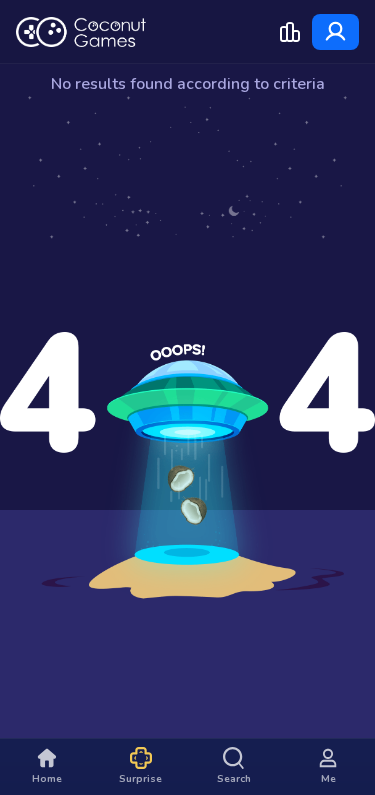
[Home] (81, 32)
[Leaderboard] (290, 32)
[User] (335, 32)
